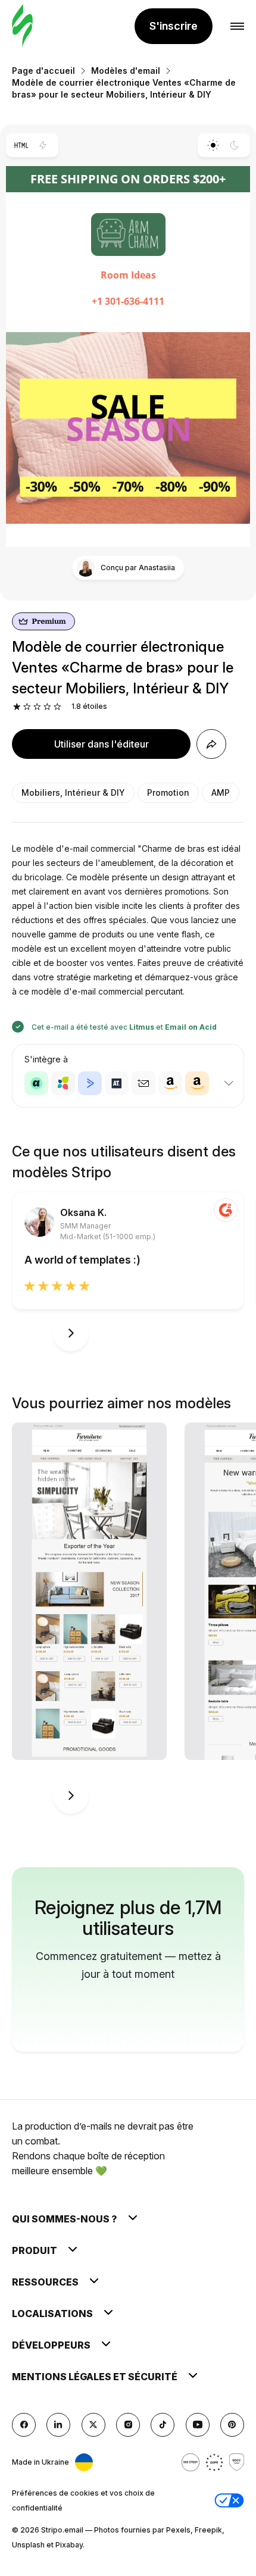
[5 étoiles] (57, 707)
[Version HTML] (21, 145)
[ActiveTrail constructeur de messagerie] (117, 1083)
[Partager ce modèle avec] (211, 744)
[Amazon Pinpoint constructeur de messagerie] (170, 1083)
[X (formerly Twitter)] (93, 2425)
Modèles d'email (126, 71)
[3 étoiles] (37, 707)
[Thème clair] (213, 145)
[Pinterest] (232, 2425)
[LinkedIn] (58, 2425)
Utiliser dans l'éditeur (102, 744)
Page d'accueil (43, 71)
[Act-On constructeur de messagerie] (63, 1083)
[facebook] (24, 2425)
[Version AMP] (43, 145)
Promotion (168, 793)
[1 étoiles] (17, 707)
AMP (221, 793)
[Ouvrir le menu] (237, 26)
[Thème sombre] (235, 145)
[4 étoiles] (47, 707)
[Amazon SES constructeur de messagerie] (197, 1083)
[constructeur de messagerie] (22, 26)
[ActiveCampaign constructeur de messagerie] (90, 1083)
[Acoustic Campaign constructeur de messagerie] (36, 1083)
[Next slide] (71, 1333)
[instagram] (128, 2425)
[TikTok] (163, 2425)
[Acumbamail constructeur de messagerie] (143, 1083)
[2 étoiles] (27, 707)
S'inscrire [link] (174, 26)
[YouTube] (198, 2425)
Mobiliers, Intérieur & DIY (73, 793)
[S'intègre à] (229, 1083)
